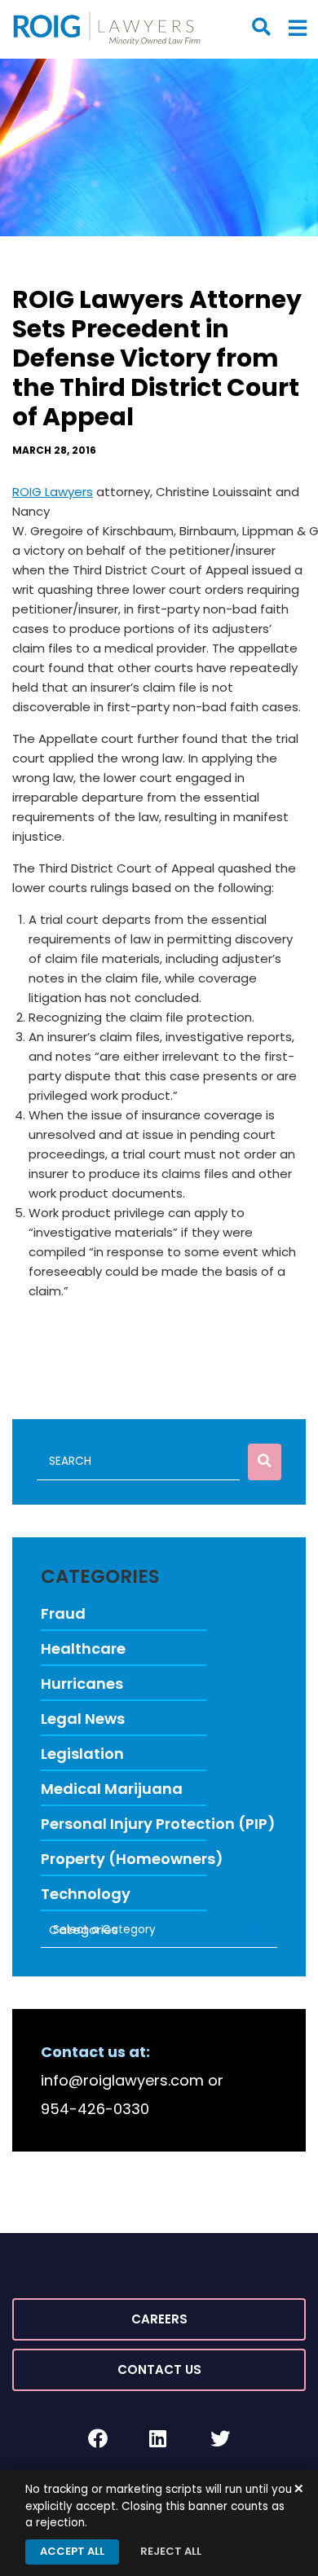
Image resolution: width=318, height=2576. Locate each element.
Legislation (82, 1754)
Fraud (63, 1613)
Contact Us (159, 2369)
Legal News (83, 1719)
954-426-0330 (95, 2109)
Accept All (72, 2551)
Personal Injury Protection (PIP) (158, 1824)
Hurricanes (82, 1684)
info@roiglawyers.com (122, 2080)
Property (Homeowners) (132, 1859)
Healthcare (83, 1648)
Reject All (171, 2551)
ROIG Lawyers (53, 492)
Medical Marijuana (112, 1789)
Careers (159, 2319)
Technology (86, 1894)
